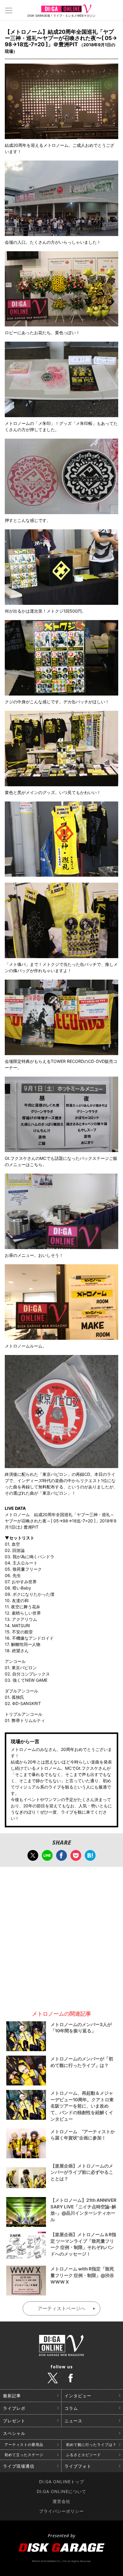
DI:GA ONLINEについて (61, 2491)
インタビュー (78, 2396)
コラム (71, 2408)
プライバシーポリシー (61, 2511)
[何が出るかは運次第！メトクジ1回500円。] (61, 602)
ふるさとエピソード (83, 2455)
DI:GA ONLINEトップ (62, 2482)
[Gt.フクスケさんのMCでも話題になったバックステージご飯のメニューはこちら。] (61, 1149)
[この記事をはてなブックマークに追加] (90, 1858)
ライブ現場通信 (19, 2466)
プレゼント (14, 2421)
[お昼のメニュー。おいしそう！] (61, 1246)
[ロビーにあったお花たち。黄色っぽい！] (61, 323)
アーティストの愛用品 (24, 2445)
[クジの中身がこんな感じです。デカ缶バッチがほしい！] (61, 692)
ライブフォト (78, 2466)
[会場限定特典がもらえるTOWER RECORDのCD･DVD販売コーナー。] (61, 1052)
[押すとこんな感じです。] (61, 511)
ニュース (73, 2421)
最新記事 (12, 2396)
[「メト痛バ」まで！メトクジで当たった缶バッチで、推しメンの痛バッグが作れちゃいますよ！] (61, 955)
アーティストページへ (61, 2308)
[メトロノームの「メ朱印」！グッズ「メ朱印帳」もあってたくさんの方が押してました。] (61, 414)
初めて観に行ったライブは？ (91, 2445)
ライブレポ (14, 2408)
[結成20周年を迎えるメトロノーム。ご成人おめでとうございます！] (61, 136)
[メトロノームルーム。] (61, 1337)
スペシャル (14, 2433)
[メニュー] (9, 10)
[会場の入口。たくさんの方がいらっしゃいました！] (61, 233)
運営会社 (61, 2501)
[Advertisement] (61, 1936)
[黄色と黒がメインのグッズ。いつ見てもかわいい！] (61, 783)
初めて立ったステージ (24, 2455)
